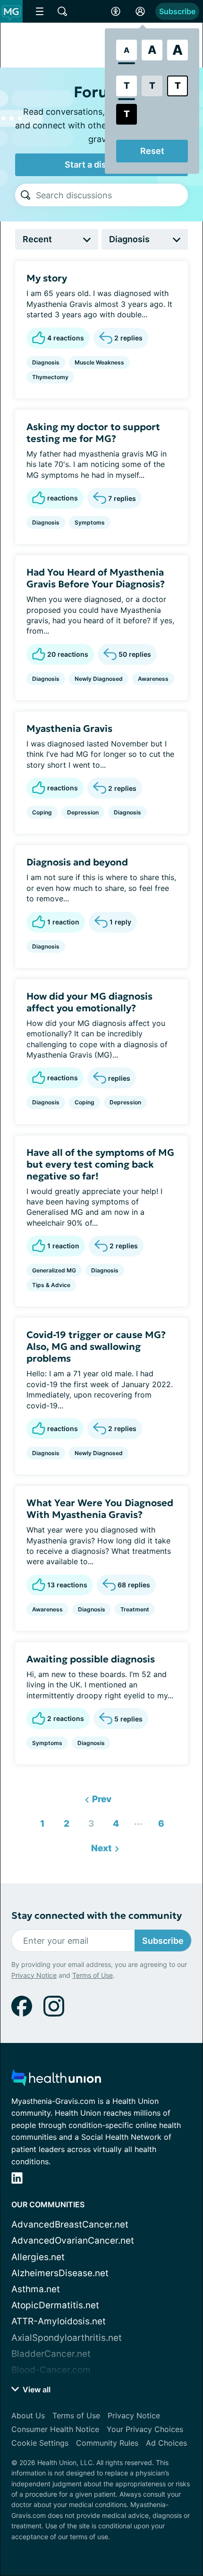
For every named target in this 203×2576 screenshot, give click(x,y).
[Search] (25, 195)
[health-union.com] (56, 2080)
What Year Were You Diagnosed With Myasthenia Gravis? (100, 1509)
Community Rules (107, 2443)
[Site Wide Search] (62, 11)
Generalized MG (54, 1270)
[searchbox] (112, 195)
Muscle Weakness (99, 362)
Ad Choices (166, 2443)
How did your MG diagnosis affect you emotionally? (89, 1002)
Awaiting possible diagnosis (91, 1659)
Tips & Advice (51, 1285)
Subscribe (177, 11)
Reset (152, 151)
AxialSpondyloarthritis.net (67, 2338)
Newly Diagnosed (99, 679)
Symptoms (90, 522)
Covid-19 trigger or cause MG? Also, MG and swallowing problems (96, 1347)
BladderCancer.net (51, 2354)
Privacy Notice (34, 1975)
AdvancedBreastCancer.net (70, 2224)
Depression (83, 812)
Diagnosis (46, 362)
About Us (28, 2415)
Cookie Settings (40, 2443)
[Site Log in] (140, 11)
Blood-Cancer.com (51, 2370)
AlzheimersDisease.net (60, 2273)
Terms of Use (93, 1975)
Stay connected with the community (97, 1916)
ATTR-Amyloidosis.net (59, 2321)
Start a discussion (101, 165)
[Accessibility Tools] (116, 11)
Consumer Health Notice (55, 2429)
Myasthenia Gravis (69, 729)
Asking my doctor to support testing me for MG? (93, 433)
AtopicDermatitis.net (55, 2305)
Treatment (135, 1609)
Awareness (153, 679)
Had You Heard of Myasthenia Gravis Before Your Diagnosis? (96, 578)
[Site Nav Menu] (40, 11)
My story (47, 278)
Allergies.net (38, 2257)
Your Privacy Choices (145, 2429)
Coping (42, 812)
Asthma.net (36, 2289)
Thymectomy (50, 377)
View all (36, 2390)
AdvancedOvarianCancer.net (73, 2241)
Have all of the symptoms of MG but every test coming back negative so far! (100, 1164)
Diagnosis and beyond (77, 862)
